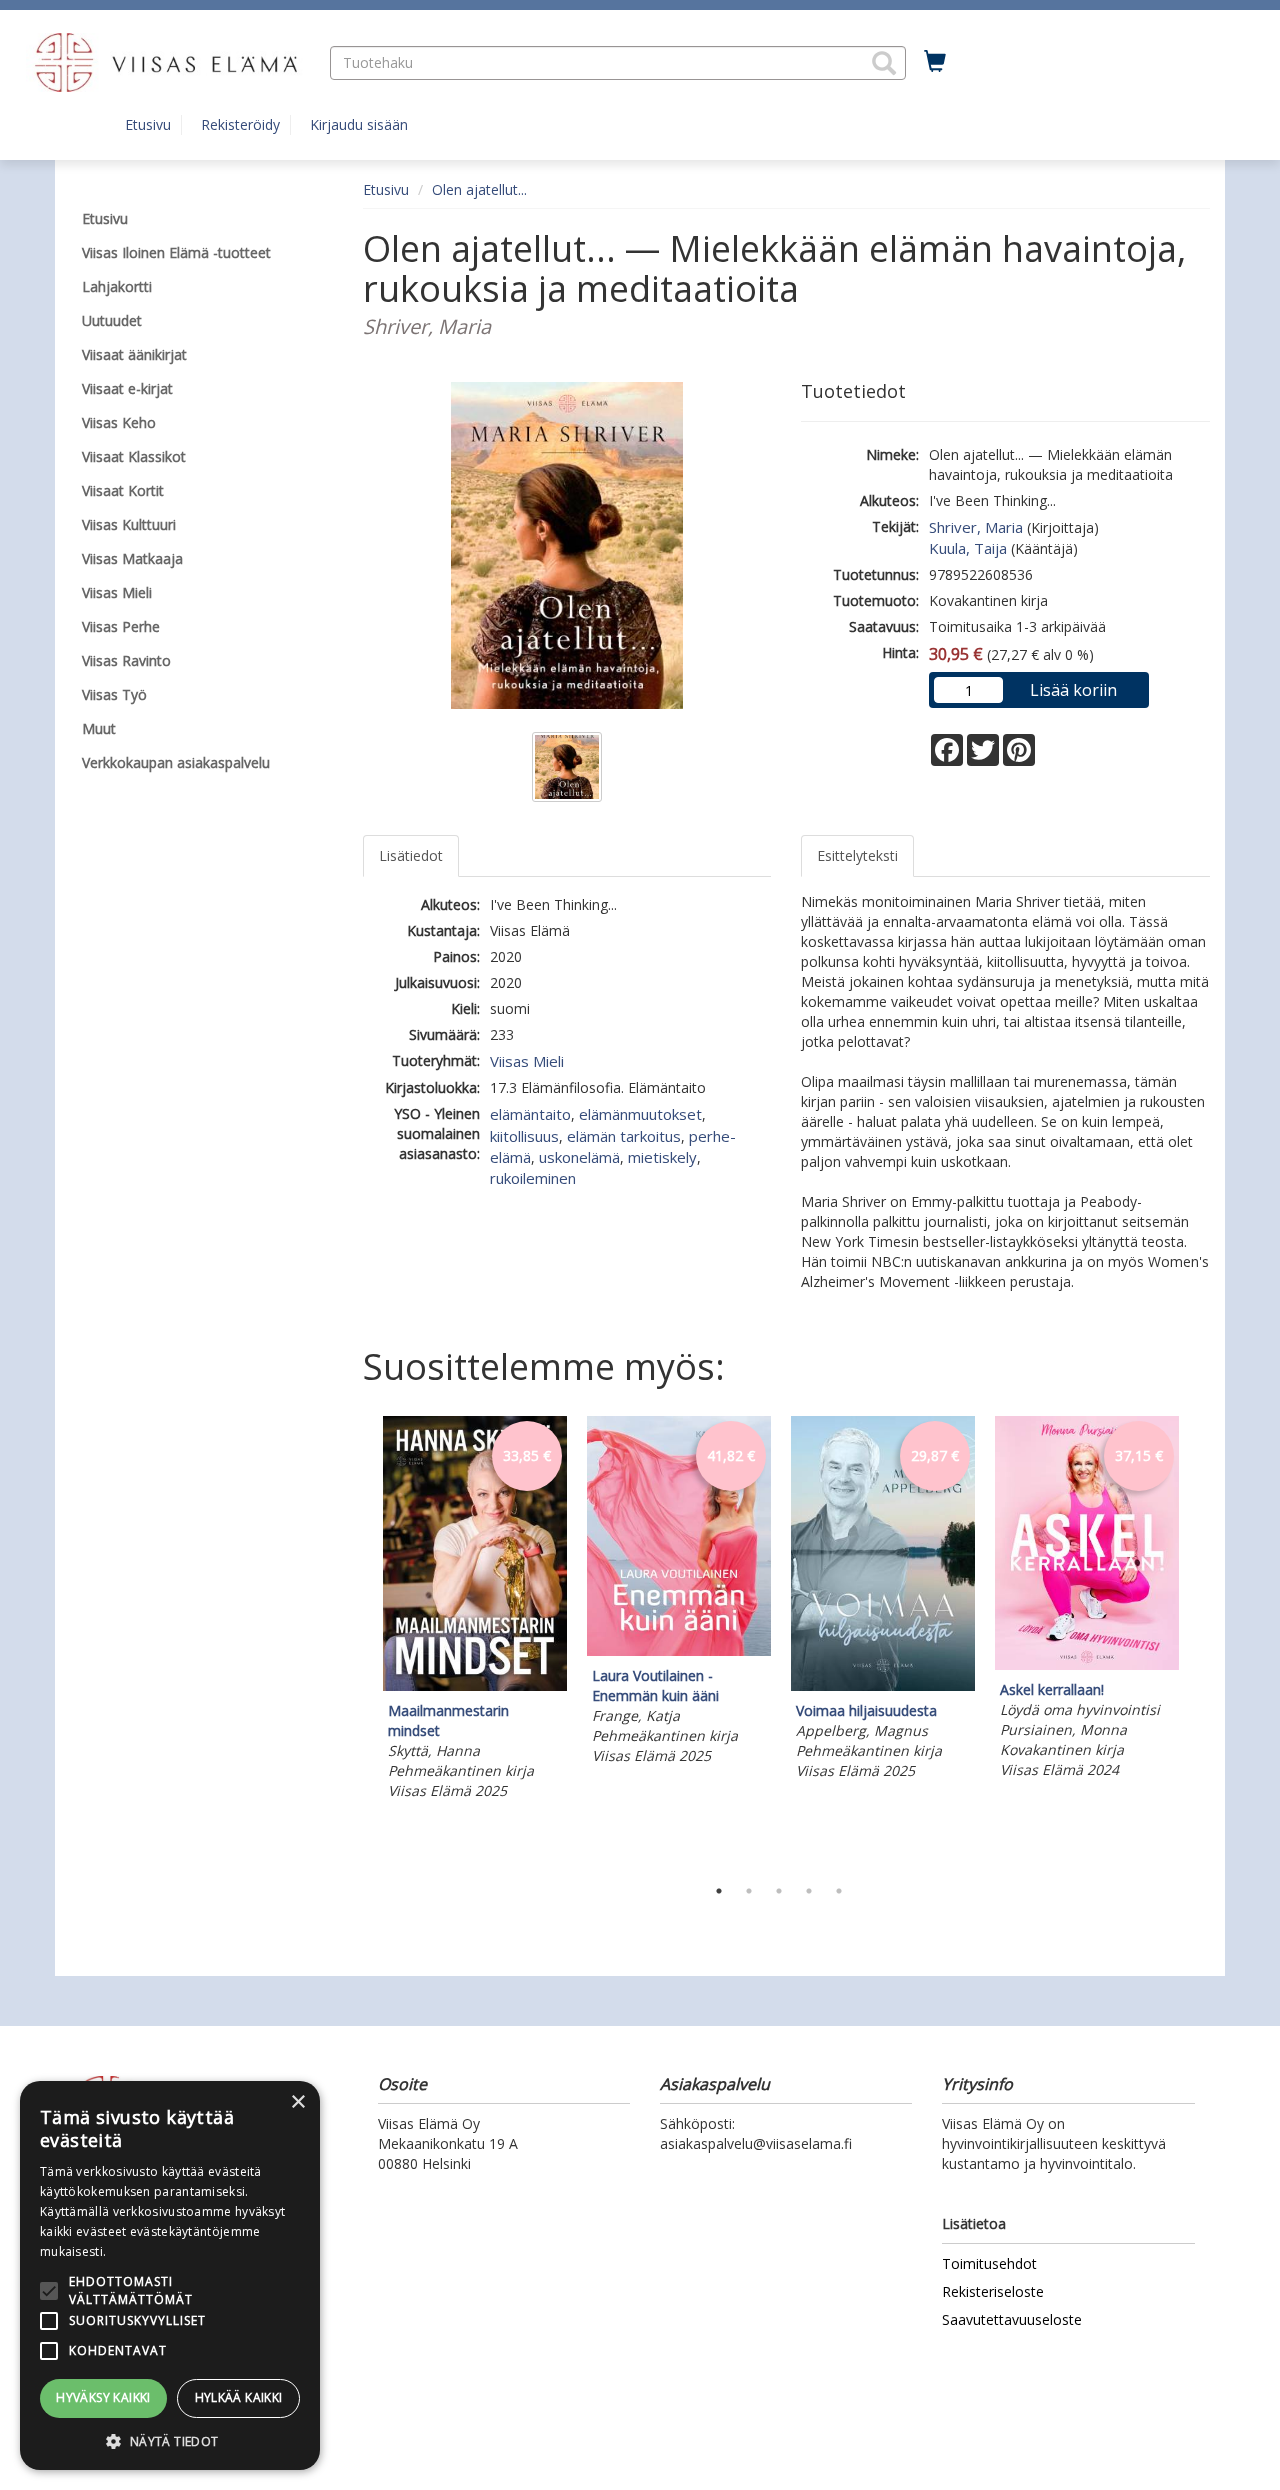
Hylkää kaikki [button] (239, 2397)
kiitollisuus (524, 1136)
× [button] (297, 2102)
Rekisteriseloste (993, 2291)
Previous (358, 1641)
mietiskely (662, 1157)
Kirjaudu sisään (359, 124)
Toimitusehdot (989, 2263)
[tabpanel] (475, 1611)
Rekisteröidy (240, 124)
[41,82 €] (679, 1650)
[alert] (170, 2275)
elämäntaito (530, 1114)
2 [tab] (749, 1891)
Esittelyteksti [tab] (857, 855)
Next (1200, 1641)
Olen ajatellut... (479, 189)
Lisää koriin (1073, 690)
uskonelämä (579, 1157)
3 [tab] (779, 1891)
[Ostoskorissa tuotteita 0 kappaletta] (935, 62)
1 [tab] (719, 1891)
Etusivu (148, 124)
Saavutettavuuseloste (1012, 2319)
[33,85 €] (475, 1685)
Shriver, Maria (976, 527)
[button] (884, 63)
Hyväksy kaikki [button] (103, 2397)
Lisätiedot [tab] (411, 855)
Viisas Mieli (527, 1061)
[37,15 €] (1087, 1664)
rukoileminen (533, 1178)
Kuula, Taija (968, 548)
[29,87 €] (883, 1685)
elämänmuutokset (640, 1114)
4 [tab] (809, 1891)
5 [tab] (839, 1891)
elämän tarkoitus (624, 1136)
